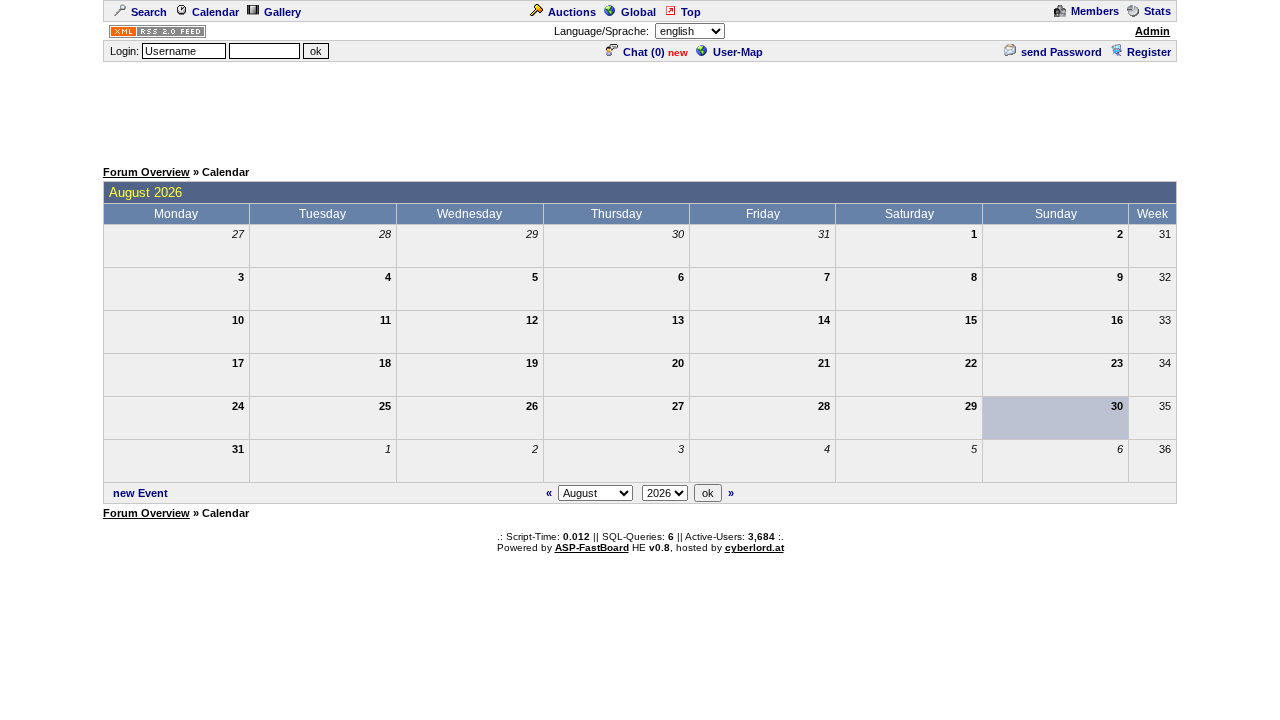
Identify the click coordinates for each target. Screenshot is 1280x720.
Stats (1157, 11)
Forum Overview (146, 172)
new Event (140, 493)
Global (638, 12)
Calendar (215, 12)
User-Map (738, 52)
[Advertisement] (640, 109)
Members (1095, 11)
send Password (1061, 52)
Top (691, 12)
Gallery (282, 12)
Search (149, 12)
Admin (1152, 31)
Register (1149, 52)
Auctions (572, 12)
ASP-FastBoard (592, 547)
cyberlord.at (754, 547)
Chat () (644, 52)
